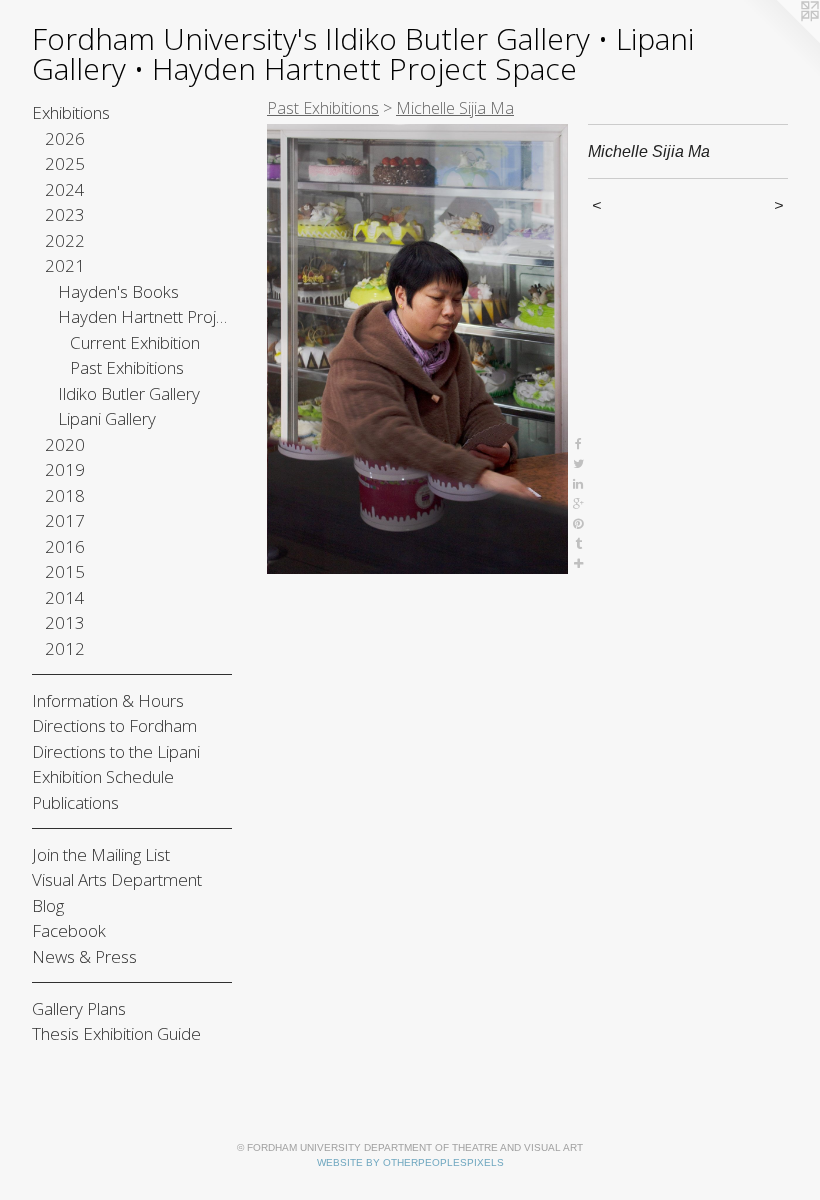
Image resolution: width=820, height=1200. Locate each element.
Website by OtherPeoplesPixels (410, 1162)
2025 (65, 163)
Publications (75, 802)
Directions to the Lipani (116, 751)
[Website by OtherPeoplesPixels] (780, 40)
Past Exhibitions (127, 367)
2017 (65, 520)
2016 (65, 546)
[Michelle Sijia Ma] (417, 349)
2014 (65, 597)
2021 (65, 265)
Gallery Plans (79, 1008)
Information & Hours (108, 700)
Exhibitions (71, 112)
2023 (65, 214)
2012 (65, 648)
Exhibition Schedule (103, 776)
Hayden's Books (118, 291)
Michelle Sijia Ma (455, 108)
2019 (65, 469)
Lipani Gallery (107, 418)
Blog (48, 905)
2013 (65, 622)
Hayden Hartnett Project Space (145, 316)
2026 (65, 138)
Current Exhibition (135, 342)
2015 (65, 571)
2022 (65, 240)
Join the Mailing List (101, 854)
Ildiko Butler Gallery (129, 393)
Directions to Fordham (114, 725)
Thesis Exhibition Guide (116, 1033)
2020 (65, 444)
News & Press (84, 956)
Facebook (69, 930)
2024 (65, 189)
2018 (65, 495)
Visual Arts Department (117, 879)
